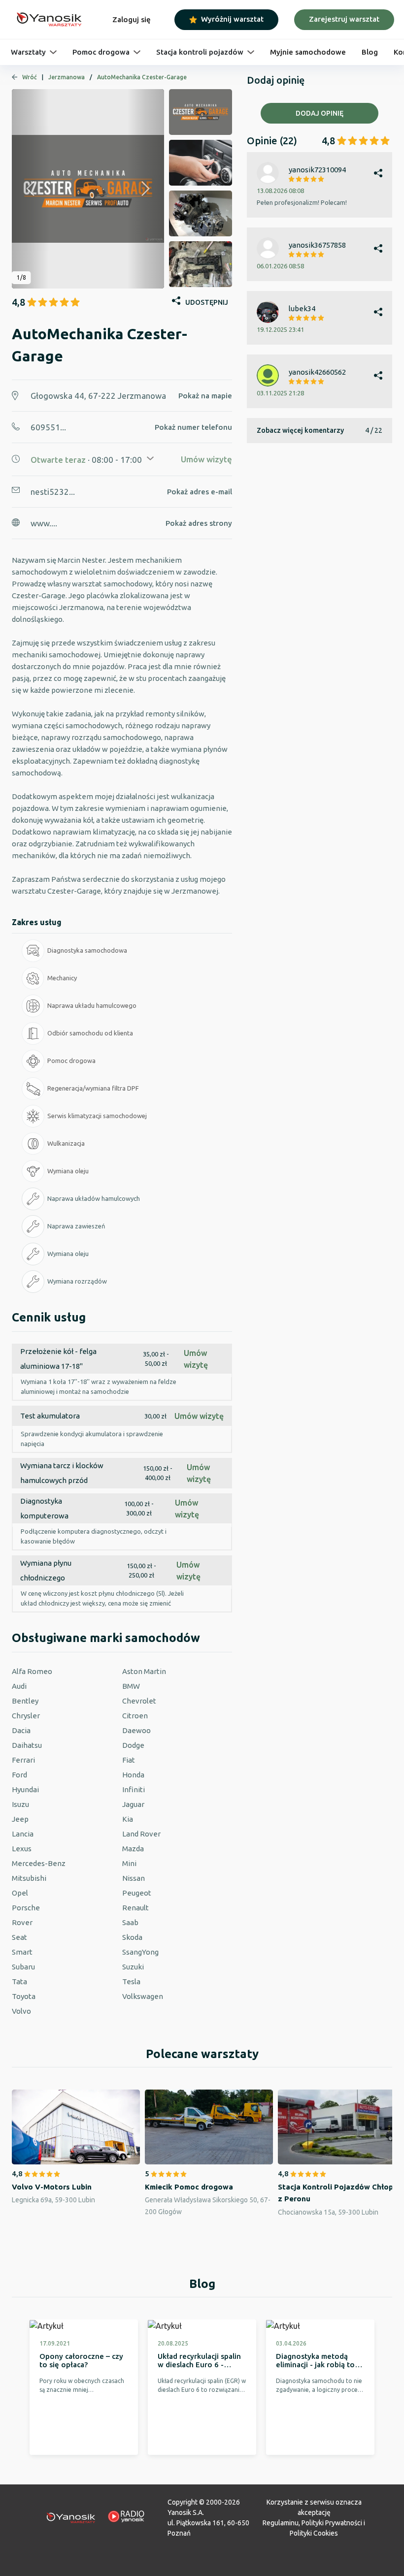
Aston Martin (144, 1671)
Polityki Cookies (314, 2533)
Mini (129, 1863)
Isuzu (20, 1804)
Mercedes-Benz (39, 1863)
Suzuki (133, 1967)
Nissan (134, 1878)
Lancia (23, 1834)
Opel (20, 1893)
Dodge (133, 1745)
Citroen (135, 1716)
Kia (128, 1819)
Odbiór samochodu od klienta (90, 1033)
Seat (19, 1937)
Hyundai (25, 1789)
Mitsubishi (29, 1878)
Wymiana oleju (68, 1171)
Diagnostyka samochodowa (87, 950)
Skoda (132, 1937)
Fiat (129, 1760)
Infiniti (134, 1789)
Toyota (24, 1996)
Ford (19, 1775)
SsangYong (140, 1952)
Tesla (131, 1981)
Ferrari (23, 1760)
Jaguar (133, 1804)
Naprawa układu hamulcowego (92, 1005)
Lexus (22, 1849)
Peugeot (137, 1893)
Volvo (21, 2011)
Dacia (21, 1730)
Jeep (20, 1819)
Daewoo (136, 1730)
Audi (19, 1686)
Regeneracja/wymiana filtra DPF (93, 1088)
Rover (22, 1922)
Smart (22, 1952)
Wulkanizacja (66, 1143)
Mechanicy (62, 978)
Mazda (133, 1849)
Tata (19, 1981)
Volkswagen (143, 1996)
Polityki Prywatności (332, 2523)
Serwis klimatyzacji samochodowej (97, 1116)
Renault (135, 1908)
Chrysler (26, 1716)
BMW (131, 1686)
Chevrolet (139, 1701)
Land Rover (141, 1834)
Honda (133, 1775)
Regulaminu (281, 2523)
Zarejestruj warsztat (344, 19)
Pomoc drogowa (71, 1061)
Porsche (26, 1908)
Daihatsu (27, 1745)
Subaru (23, 1967)
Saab (130, 1922)
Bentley (25, 1701)
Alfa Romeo (32, 1671)
